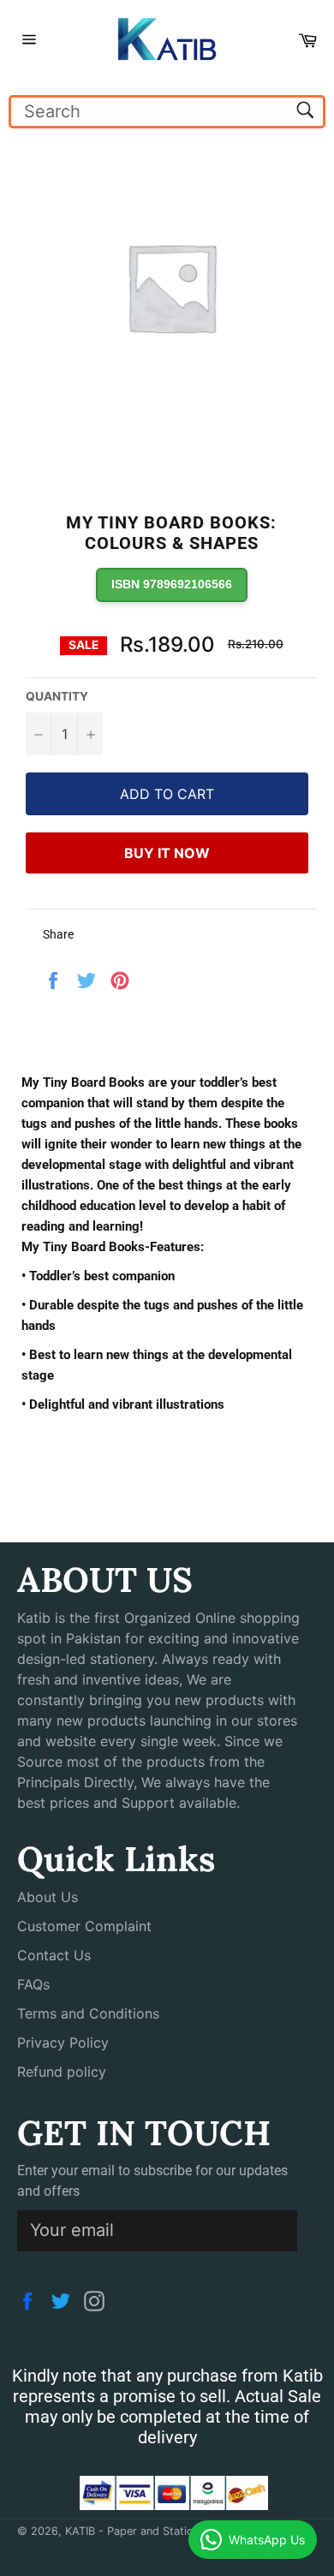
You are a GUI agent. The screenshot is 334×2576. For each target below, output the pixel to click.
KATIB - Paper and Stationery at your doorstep (186, 2531)
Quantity (57, 696)
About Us (48, 1897)
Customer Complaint (84, 1926)
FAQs (33, 1984)
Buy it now (167, 853)
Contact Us (54, 1955)
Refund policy (62, 2072)
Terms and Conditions (88, 2013)
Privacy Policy (63, 2042)
